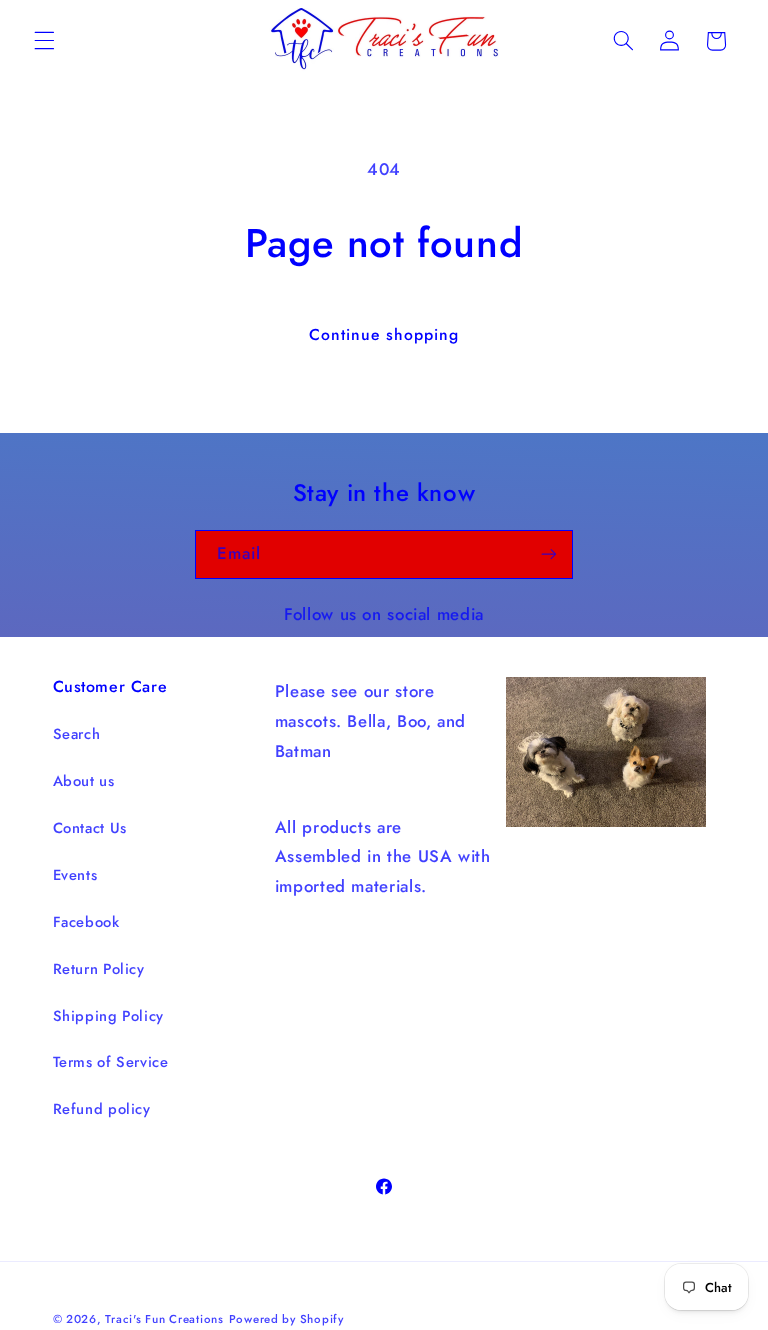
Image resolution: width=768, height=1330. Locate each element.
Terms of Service (111, 1062)
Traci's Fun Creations (164, 1319)
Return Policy (99, 969)
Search (77, 734)
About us (84, 781)
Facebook (86, 922)
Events (75, 875)
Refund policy (102, 1109)
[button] (44, 41)
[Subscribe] (549, 554)
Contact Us (90, 828)
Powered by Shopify (286, 1319)
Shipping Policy (108, 1016)
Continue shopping (384, 334)
